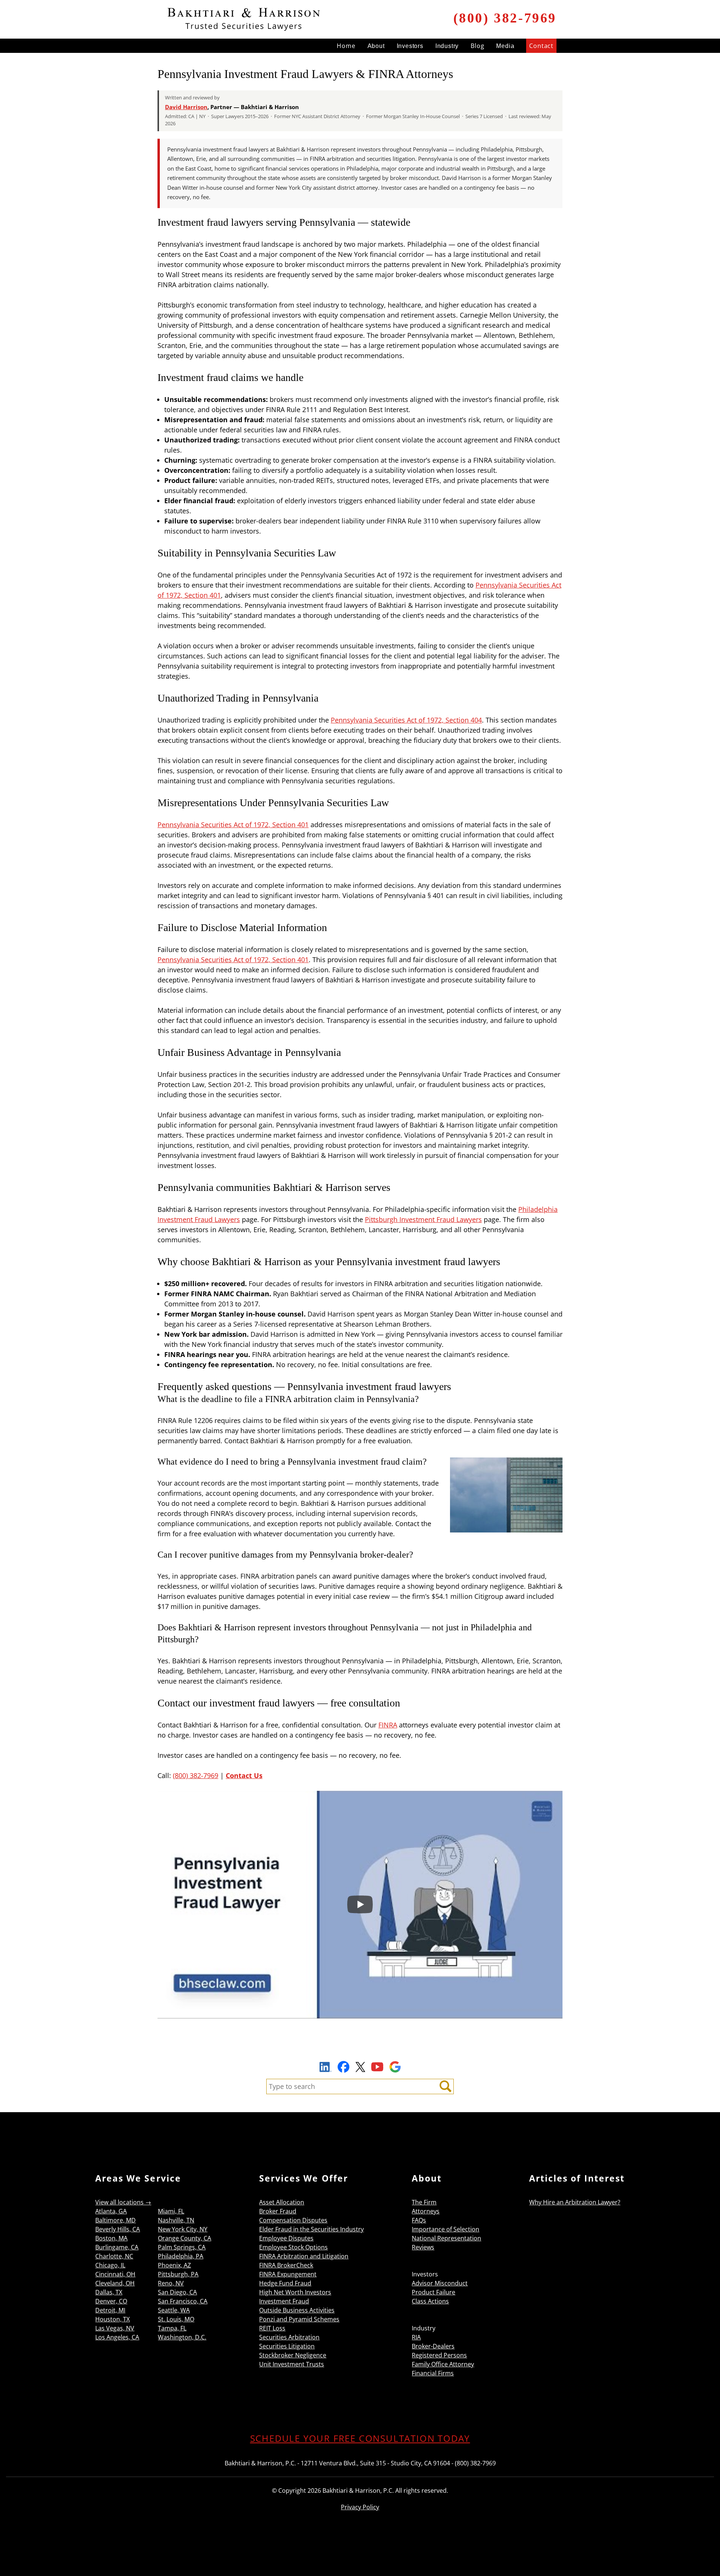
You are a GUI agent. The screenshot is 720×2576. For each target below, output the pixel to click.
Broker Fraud (278, 2211)
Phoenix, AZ (174, 2265)
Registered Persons (439, 2355)
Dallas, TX (109, 2292)
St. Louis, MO (176, 2319)
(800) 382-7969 (505, 18)
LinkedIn (325, 2068)
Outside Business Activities (297, 2310)
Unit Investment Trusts (292, 2364)
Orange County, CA (184, 2238)
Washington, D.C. (182, 2337)
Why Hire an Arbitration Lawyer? (575, 2202)
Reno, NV (171, 2283)
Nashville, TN (176, 2220)
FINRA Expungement (288, 2274)
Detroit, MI (110, 2310)
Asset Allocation (282, 2202)
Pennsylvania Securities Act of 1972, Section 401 (233, 825)
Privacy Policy (360, 2507)
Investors (410, 46)
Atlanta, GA (111, 2211)
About (376, 46)
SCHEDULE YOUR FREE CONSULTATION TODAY (360, 2438)
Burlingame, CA (117, 2247)
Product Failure (433, 2292)
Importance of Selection (445, 2229)
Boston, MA (111, 2238)
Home (346, 46)
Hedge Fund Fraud (285, 2283)
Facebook (343, 2067)
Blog (477, 46)
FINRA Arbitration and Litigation (304, 2256)
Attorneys (426, 2211)
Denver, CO (111, 2301)
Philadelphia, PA (181, 2256)
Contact (541, 46)
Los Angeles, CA (117, 2337)
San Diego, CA (177, 2292)
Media (505, 46)
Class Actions (430, 2301)
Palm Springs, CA (182, 2247)
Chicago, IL (110, 2265)
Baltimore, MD (115, 2220)
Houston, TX (112, 2319)
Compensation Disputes (293, 2220)
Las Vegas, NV (115, 2328)
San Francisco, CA (183, 2301)
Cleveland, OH (115, 2283)
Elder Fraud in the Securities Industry (311, 2229)
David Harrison (186, 107)
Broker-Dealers (433, 2346)
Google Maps (395, 2067)
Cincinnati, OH (115, 2274)
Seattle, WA (174, 2310)
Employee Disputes (286, 2238)
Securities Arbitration (289, 2337)
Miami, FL (171, 2211)
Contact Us (244, 1775)
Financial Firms (433, 2373)
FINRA (388, 1725)
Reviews (423, 2247)
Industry (447, 46)
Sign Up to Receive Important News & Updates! (360, 2050)
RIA (416, 2337)
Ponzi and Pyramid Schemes (299, 2319)
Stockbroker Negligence (293, 2355)
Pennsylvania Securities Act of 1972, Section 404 (406, 720)
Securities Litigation (287, 2346)
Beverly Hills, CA (118, 2229)
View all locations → (123, 2202)
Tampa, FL (172, 2328)
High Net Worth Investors (295, 2292)
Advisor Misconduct (440, 2283)
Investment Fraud (284, 2301)
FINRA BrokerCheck (286, 2265)
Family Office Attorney (443, 2364)
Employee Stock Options (293, 2247)
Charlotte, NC (114, 2256)
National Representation (446, 2238)
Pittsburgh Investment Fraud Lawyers (423, 1219)
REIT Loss (272, 2328)
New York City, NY (183, 2229)
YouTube (377, 2067)
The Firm (424, 2202)
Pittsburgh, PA (178, 2274)
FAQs (419, 2220)
